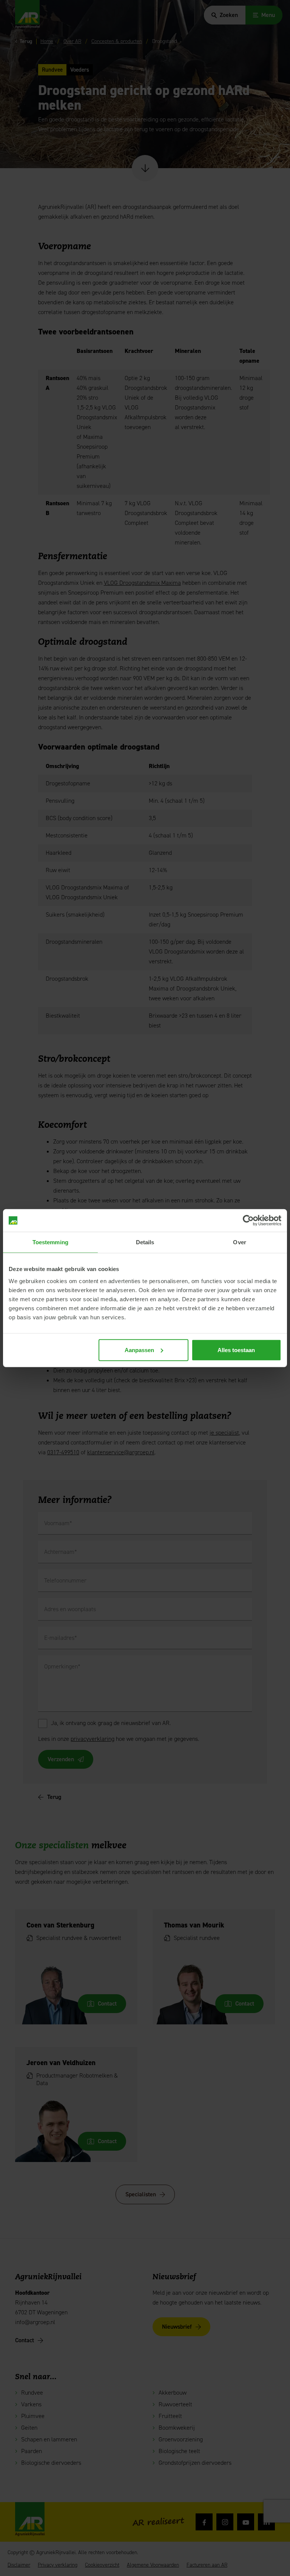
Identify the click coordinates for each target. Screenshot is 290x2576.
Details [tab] (145, 1242)
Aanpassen (139, 1350)
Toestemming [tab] (50, 1242)
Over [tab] (239, 1242)
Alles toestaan (236, 1350)
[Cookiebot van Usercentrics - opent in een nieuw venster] (248, 1221)
